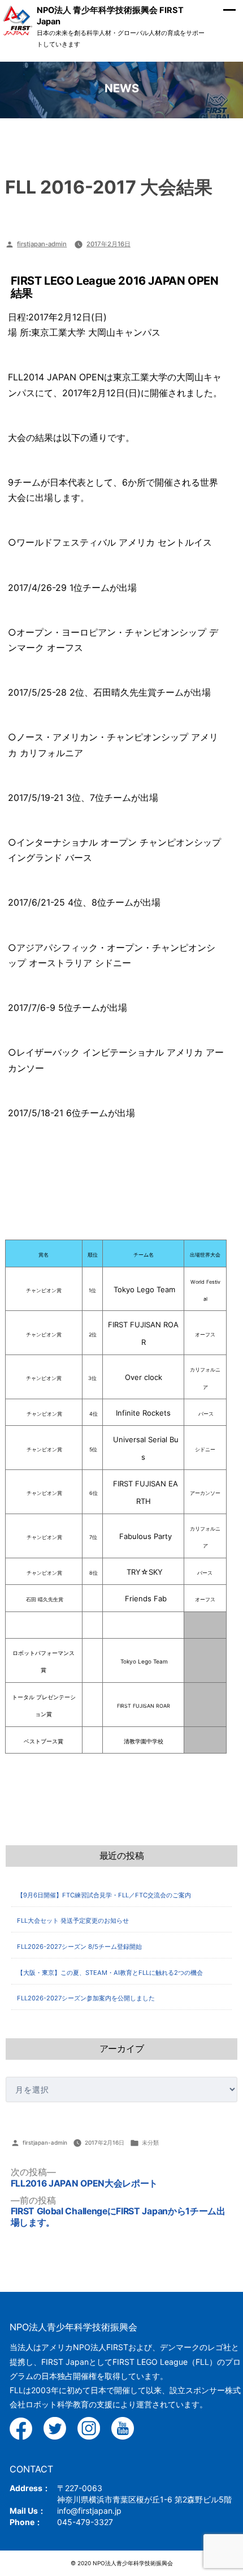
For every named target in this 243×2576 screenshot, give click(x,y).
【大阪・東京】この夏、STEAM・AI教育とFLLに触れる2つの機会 (110, 1973)
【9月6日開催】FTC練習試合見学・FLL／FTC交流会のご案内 (104, 1895)
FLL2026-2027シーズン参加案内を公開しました (86, 1998)
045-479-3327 (85, 2522)
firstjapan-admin (42, 244)
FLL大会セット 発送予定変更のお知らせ (73, 1921)
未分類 (150, 2142)
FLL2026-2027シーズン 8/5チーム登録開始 (79, 1947)
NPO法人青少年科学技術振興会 (73, 2327)
